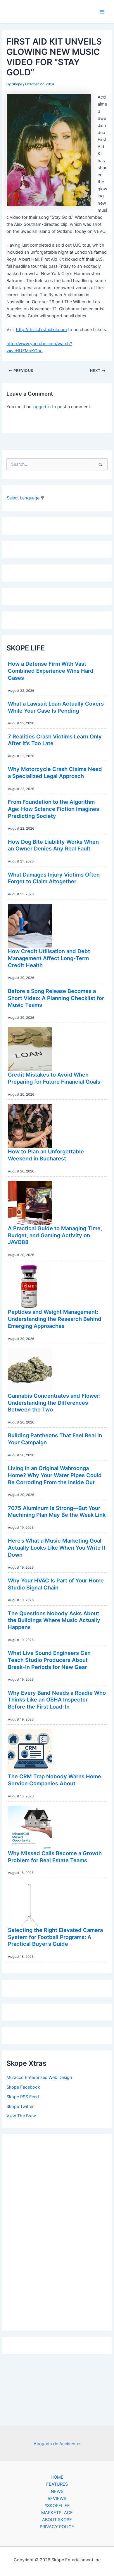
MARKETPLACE (57, 2513)
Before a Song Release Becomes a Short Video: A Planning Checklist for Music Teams (56, 998)
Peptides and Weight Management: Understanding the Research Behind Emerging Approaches (55, 1319)
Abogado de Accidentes (58, 2444)
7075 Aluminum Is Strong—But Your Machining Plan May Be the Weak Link (57, 1511)
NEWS (57, 2492)
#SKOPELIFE (57, 2506)
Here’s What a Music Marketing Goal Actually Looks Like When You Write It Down (57, 1547)
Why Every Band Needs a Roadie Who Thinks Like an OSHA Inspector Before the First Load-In (57, 1700)
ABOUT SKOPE (57, 2520)
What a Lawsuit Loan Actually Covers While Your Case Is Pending (56, 707)
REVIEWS (57, 2499)
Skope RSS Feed (23, 2097)
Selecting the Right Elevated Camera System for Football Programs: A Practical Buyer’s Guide (55, 1937)
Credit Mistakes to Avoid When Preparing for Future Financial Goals (54, 1078)
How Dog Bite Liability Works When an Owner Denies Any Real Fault (53, 845)
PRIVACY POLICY (57, 2527)
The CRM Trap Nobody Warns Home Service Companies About (55, 1780)
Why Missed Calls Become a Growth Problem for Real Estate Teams (55, 1857)
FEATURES (57, 2484)
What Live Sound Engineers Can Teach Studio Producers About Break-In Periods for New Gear (49, 1660)
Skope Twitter (20, 2106)
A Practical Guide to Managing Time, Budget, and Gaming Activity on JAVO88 (55, 1235)
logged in (42, 407)
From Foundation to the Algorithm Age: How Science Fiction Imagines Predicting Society (53, 809)
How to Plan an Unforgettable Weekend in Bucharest (46, 1155)
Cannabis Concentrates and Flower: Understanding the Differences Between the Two (54, 1403)
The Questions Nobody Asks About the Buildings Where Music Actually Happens (54, 1620)
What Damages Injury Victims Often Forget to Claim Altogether (54, 878)
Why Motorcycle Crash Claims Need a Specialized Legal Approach (55, 772)
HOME (57, 2477)
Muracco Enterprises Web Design (39, 2077)
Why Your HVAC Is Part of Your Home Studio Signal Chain (56, 1584)
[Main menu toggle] (102, 12)
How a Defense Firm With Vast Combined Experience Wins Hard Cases (51, 671)
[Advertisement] (57, 2231)
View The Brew (21, 2116)
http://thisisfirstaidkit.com (42, 330)
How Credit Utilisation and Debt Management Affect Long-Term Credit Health (49, 958)
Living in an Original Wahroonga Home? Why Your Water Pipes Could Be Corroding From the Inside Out (55, 1475)
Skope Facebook (23, 2087)
